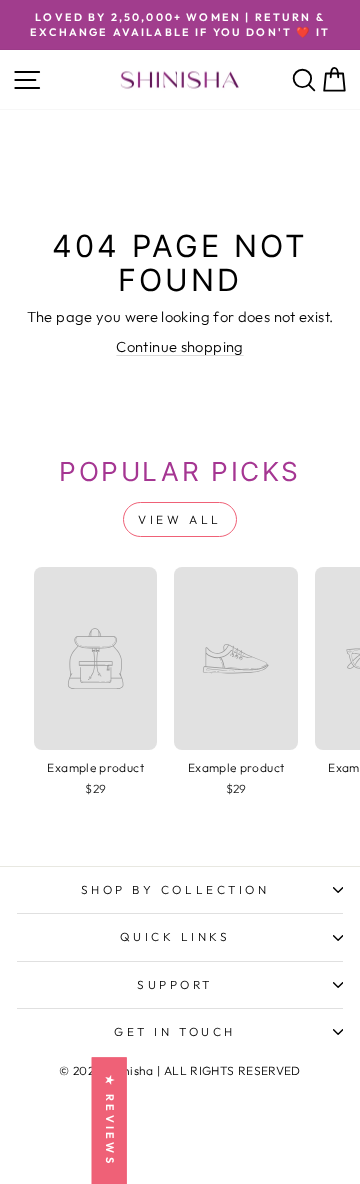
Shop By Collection (175, 889)
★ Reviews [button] (110, 1120)
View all (180, 519)
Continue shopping (179, 346)
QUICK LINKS (175, 936)
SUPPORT (175, 984)
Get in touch (174, 1031)
